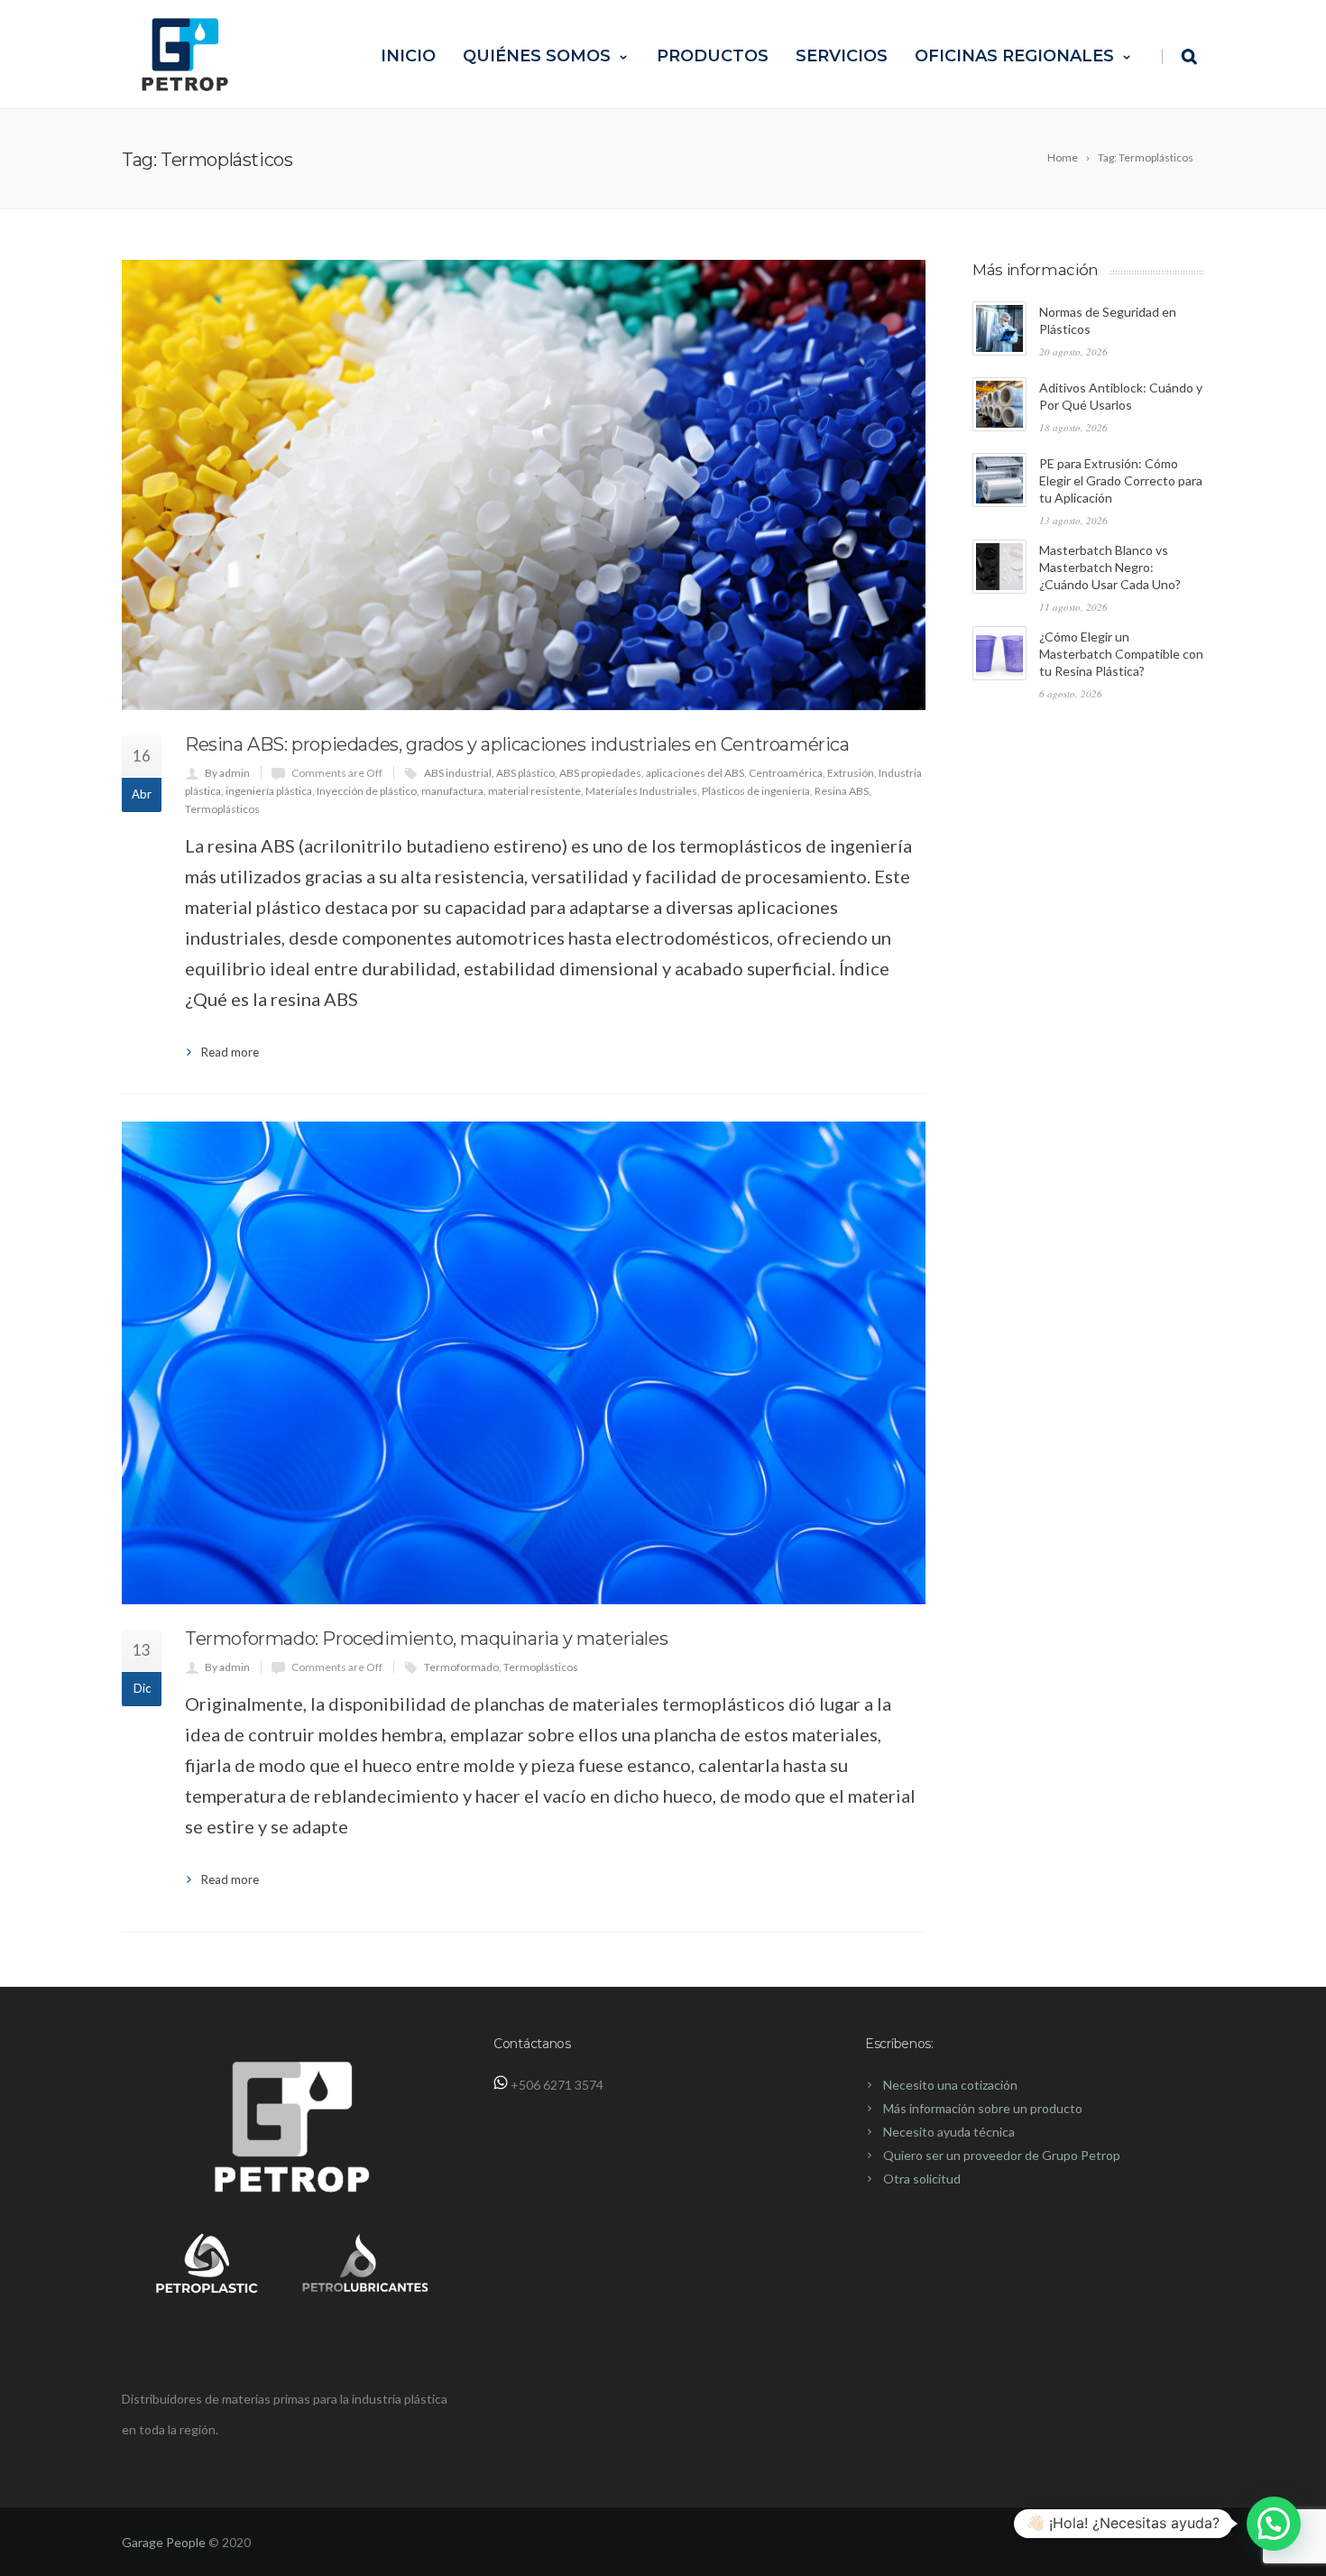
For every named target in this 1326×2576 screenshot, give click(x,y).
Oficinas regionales (1014, 56)
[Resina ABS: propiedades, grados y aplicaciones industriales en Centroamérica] (524, 485)
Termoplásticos (222, 809)
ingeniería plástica (269, 791)
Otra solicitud (922, 2179)
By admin (227, 773)
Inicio (408, 56)
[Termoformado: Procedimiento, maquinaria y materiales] (524, 1363)
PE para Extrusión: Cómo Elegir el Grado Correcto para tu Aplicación (1121, 480)
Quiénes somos (537, 56)
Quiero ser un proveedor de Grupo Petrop (1002, 2155)
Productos (713, 56)
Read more (230, 1052)
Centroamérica (786, 773)
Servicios (842, 56)
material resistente (534, 791)
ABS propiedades (600, 773)
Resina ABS (842, 791)
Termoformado (461, 1667)
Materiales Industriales (641, 791)
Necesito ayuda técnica (949, 2132)
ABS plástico (525, 773)
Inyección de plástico (367, 791)
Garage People (164, 2542)
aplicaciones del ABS (695, 773)
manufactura (452, 791)
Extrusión (851, 773)
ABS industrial (458, 773)
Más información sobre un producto (983, 2108)
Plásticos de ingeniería (756, 791)
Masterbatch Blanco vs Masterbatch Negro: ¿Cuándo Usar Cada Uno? (1110, 567)
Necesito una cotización (950, 2085)
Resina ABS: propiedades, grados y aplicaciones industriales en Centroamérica (517, 744)
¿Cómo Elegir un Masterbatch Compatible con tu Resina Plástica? (1121, 654)
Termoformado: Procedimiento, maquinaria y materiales (426, 1639)
